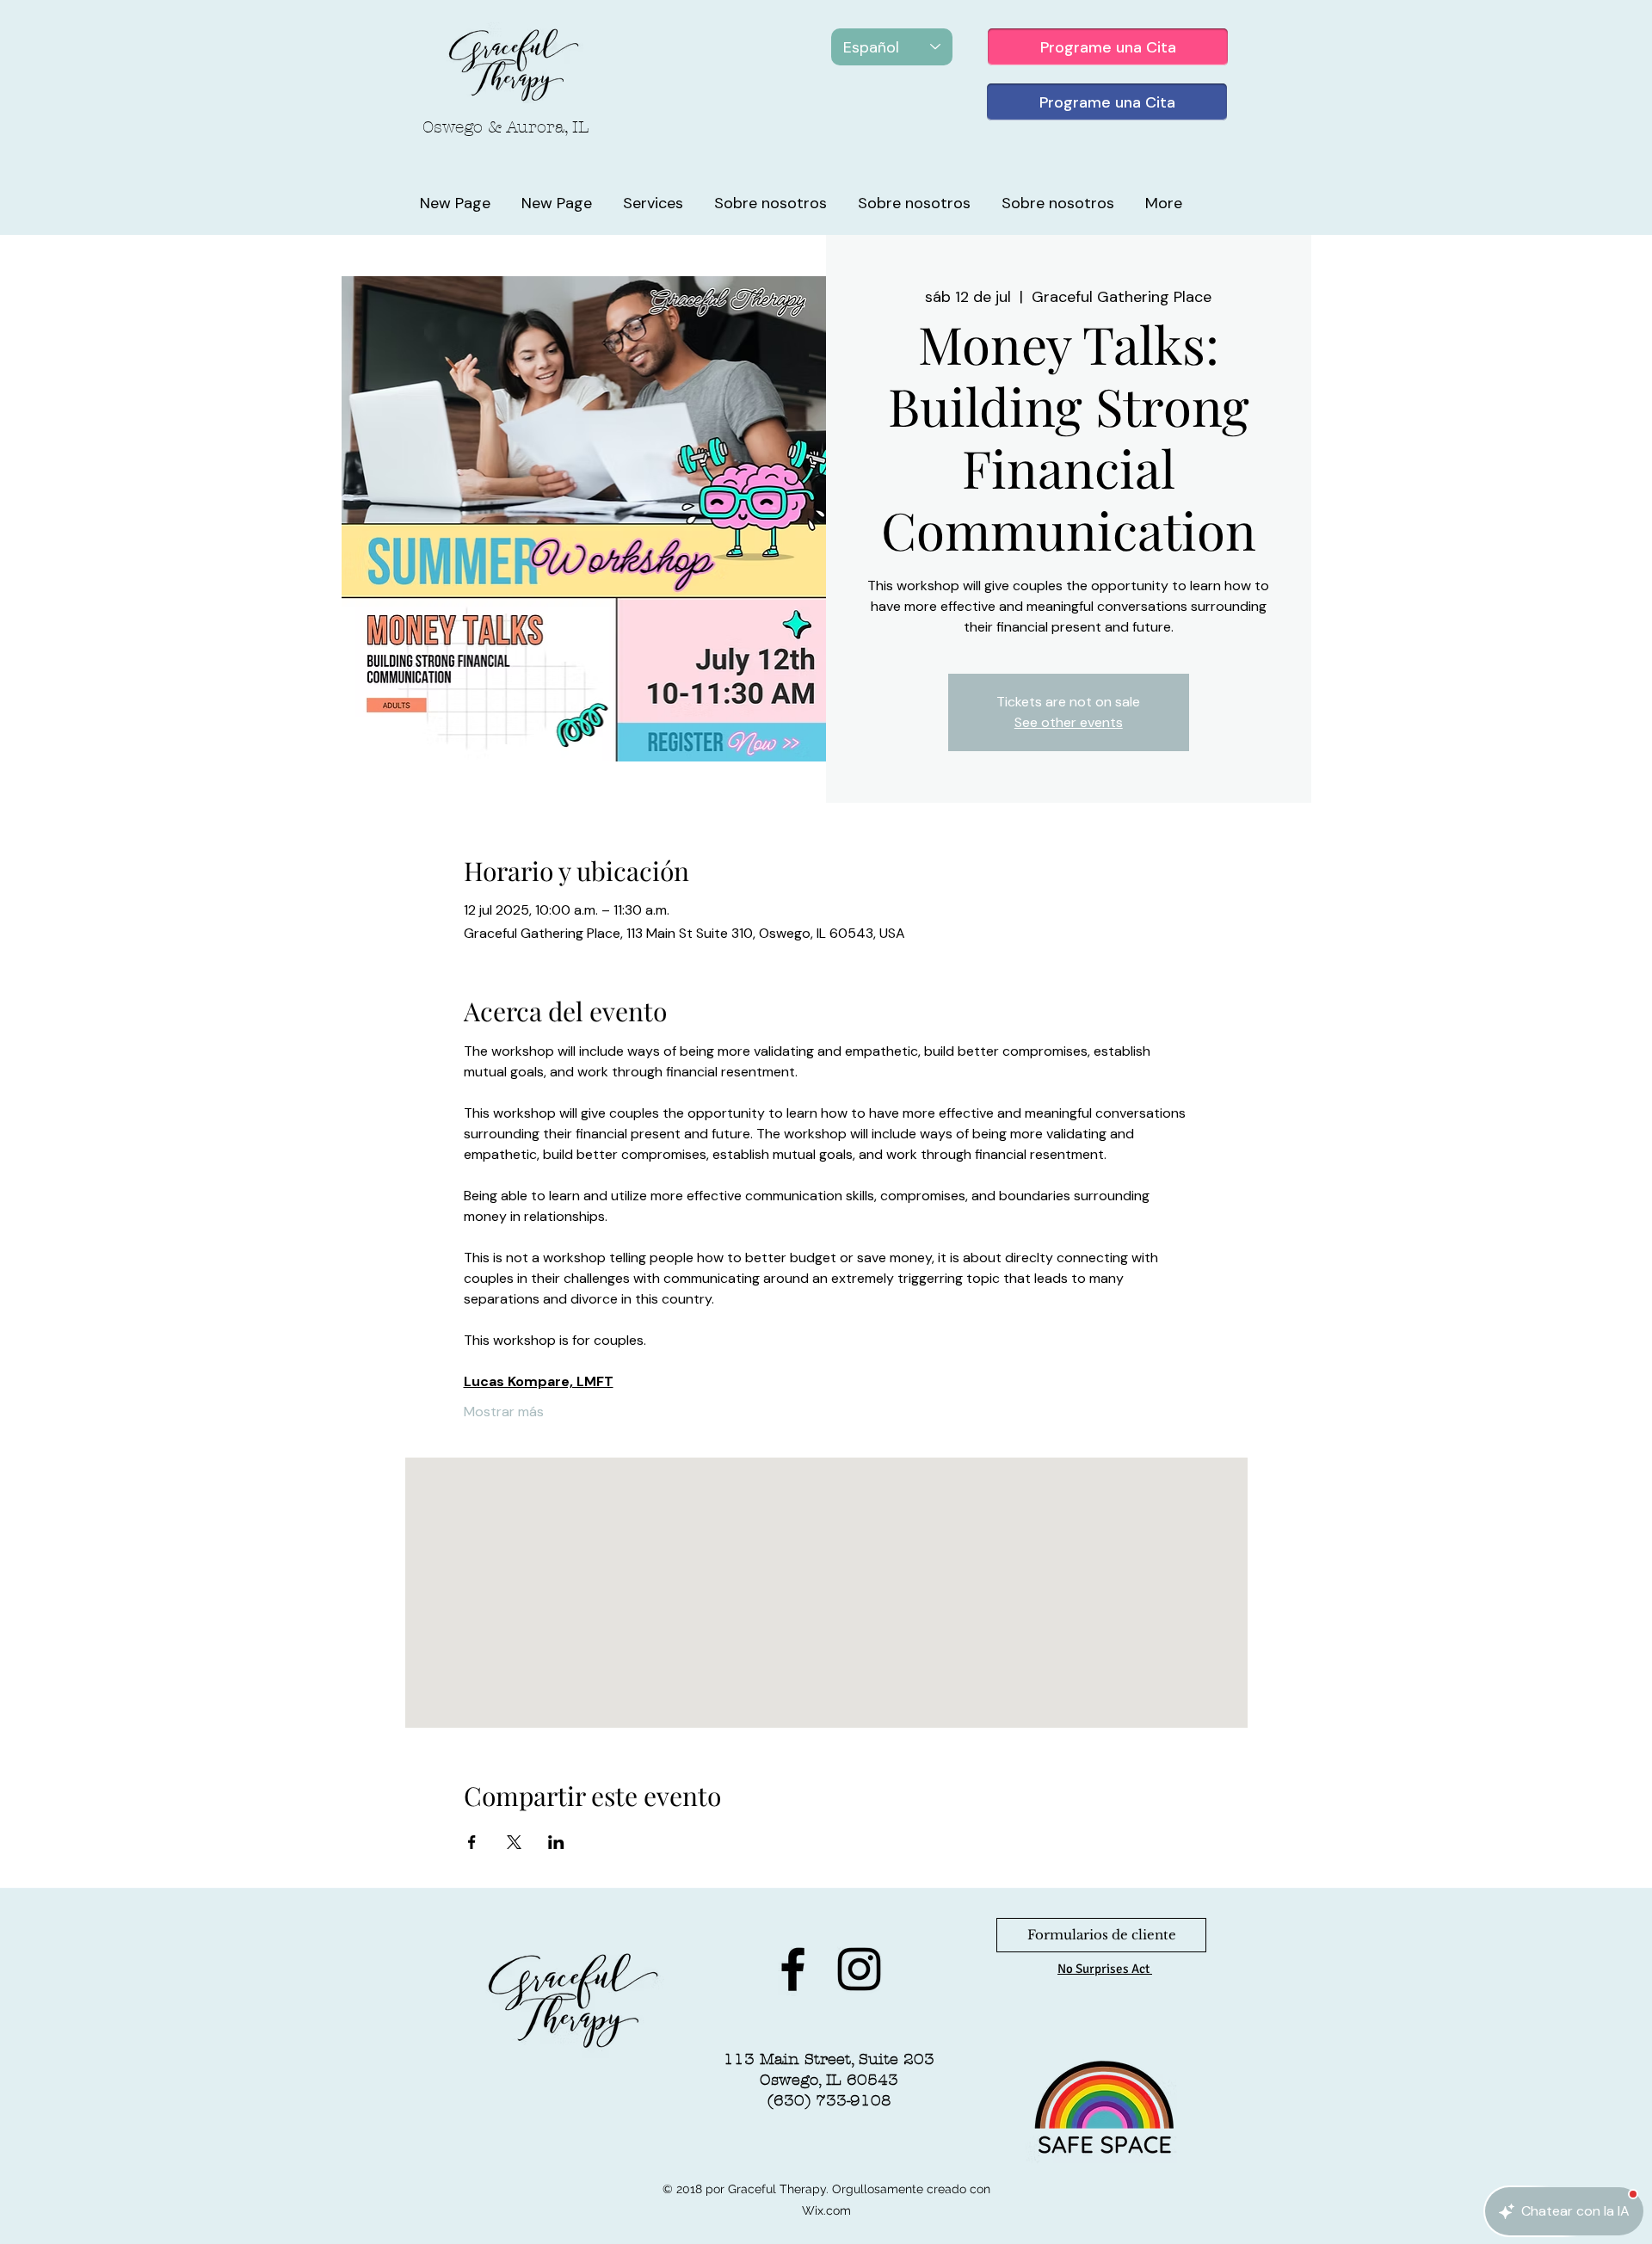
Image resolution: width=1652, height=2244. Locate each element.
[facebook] (793, 1969)
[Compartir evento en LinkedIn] (556, 1842)
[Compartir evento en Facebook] (472, 1842)
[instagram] (859, 1969)
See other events (1069, 722)
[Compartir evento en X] (514, 1842)
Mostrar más (504, 1412)
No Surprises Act (1105, 1969)
